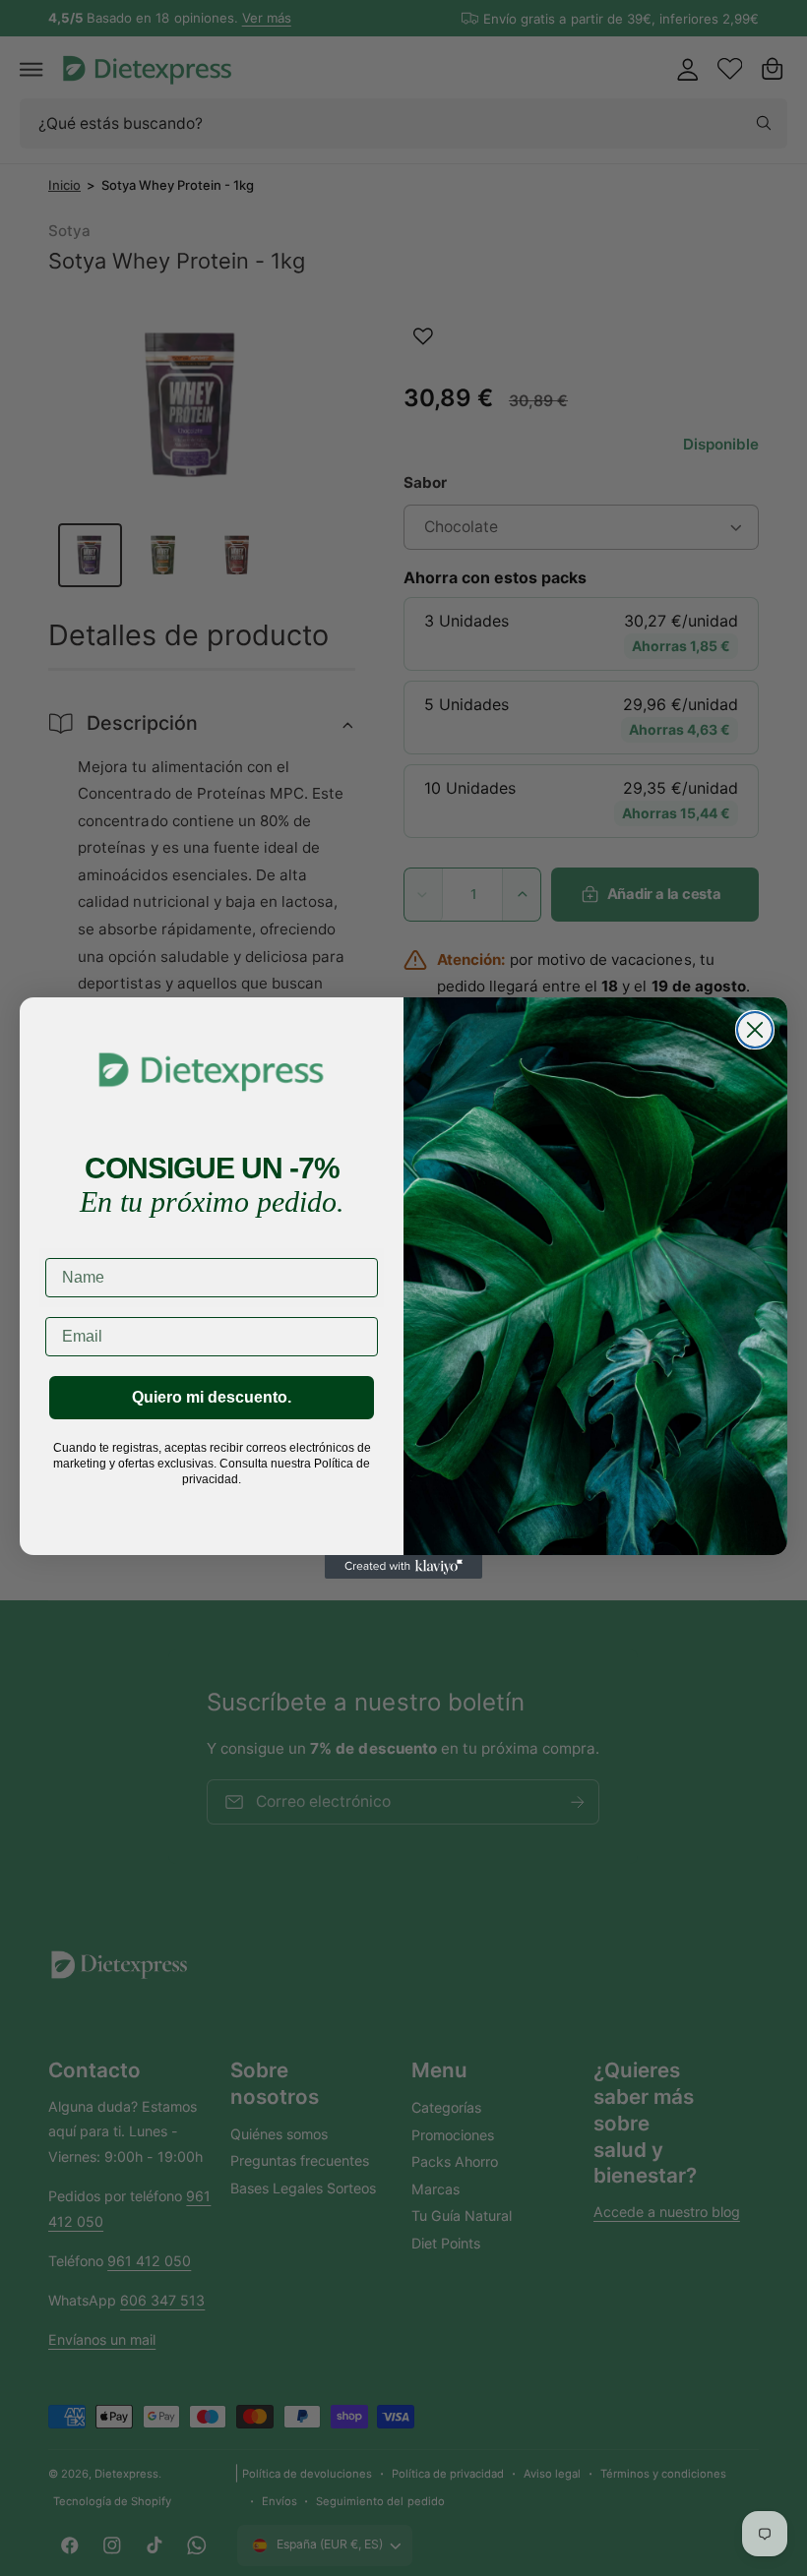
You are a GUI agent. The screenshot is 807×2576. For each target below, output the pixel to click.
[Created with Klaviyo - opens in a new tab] (403, 1567)
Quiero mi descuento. (212, 1397)
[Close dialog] (755, 1030)
